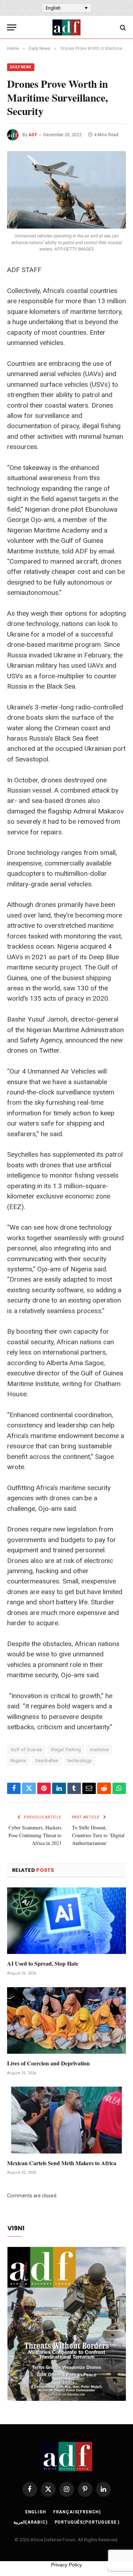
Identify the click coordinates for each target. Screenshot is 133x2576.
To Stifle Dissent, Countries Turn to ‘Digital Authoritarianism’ (98, 1835)
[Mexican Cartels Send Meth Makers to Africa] (66, 2120)
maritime (99, 1750)
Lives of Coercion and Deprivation (48, 2063)
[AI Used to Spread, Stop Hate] (66, 1921)
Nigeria (18, 1761)
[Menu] (12, 27)
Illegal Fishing (66, 1750)
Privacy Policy (66, 2565)
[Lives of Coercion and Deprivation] (66, 2020)
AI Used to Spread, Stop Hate (43, 1963)
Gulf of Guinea (26, 1750)
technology (80, 1761)
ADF (33, 135)
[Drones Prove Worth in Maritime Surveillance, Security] (66, 190)
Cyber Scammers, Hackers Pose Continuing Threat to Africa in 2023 (35, 1835)
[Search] (122, 27)
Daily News (21, 67)
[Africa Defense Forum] (66, 27)
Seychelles (47, 1761)
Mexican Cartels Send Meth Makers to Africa (62, 2163)
